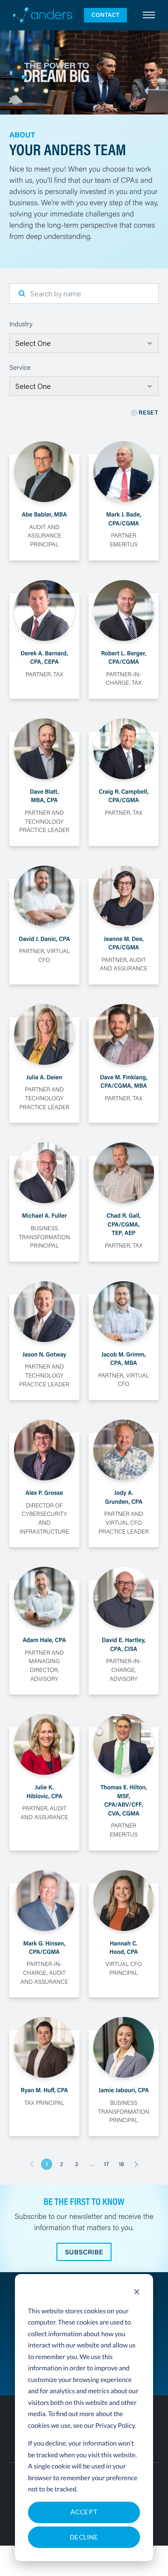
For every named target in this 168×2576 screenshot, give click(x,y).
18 (121, 2164)
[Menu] (149, 15)
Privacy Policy (115, 2425)
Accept (84, 2512)
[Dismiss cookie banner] (137, 2293)
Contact (105, 15)
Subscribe (84, 2252)
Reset (149, 413)
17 (107, 2164)
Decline (84, 2537)
